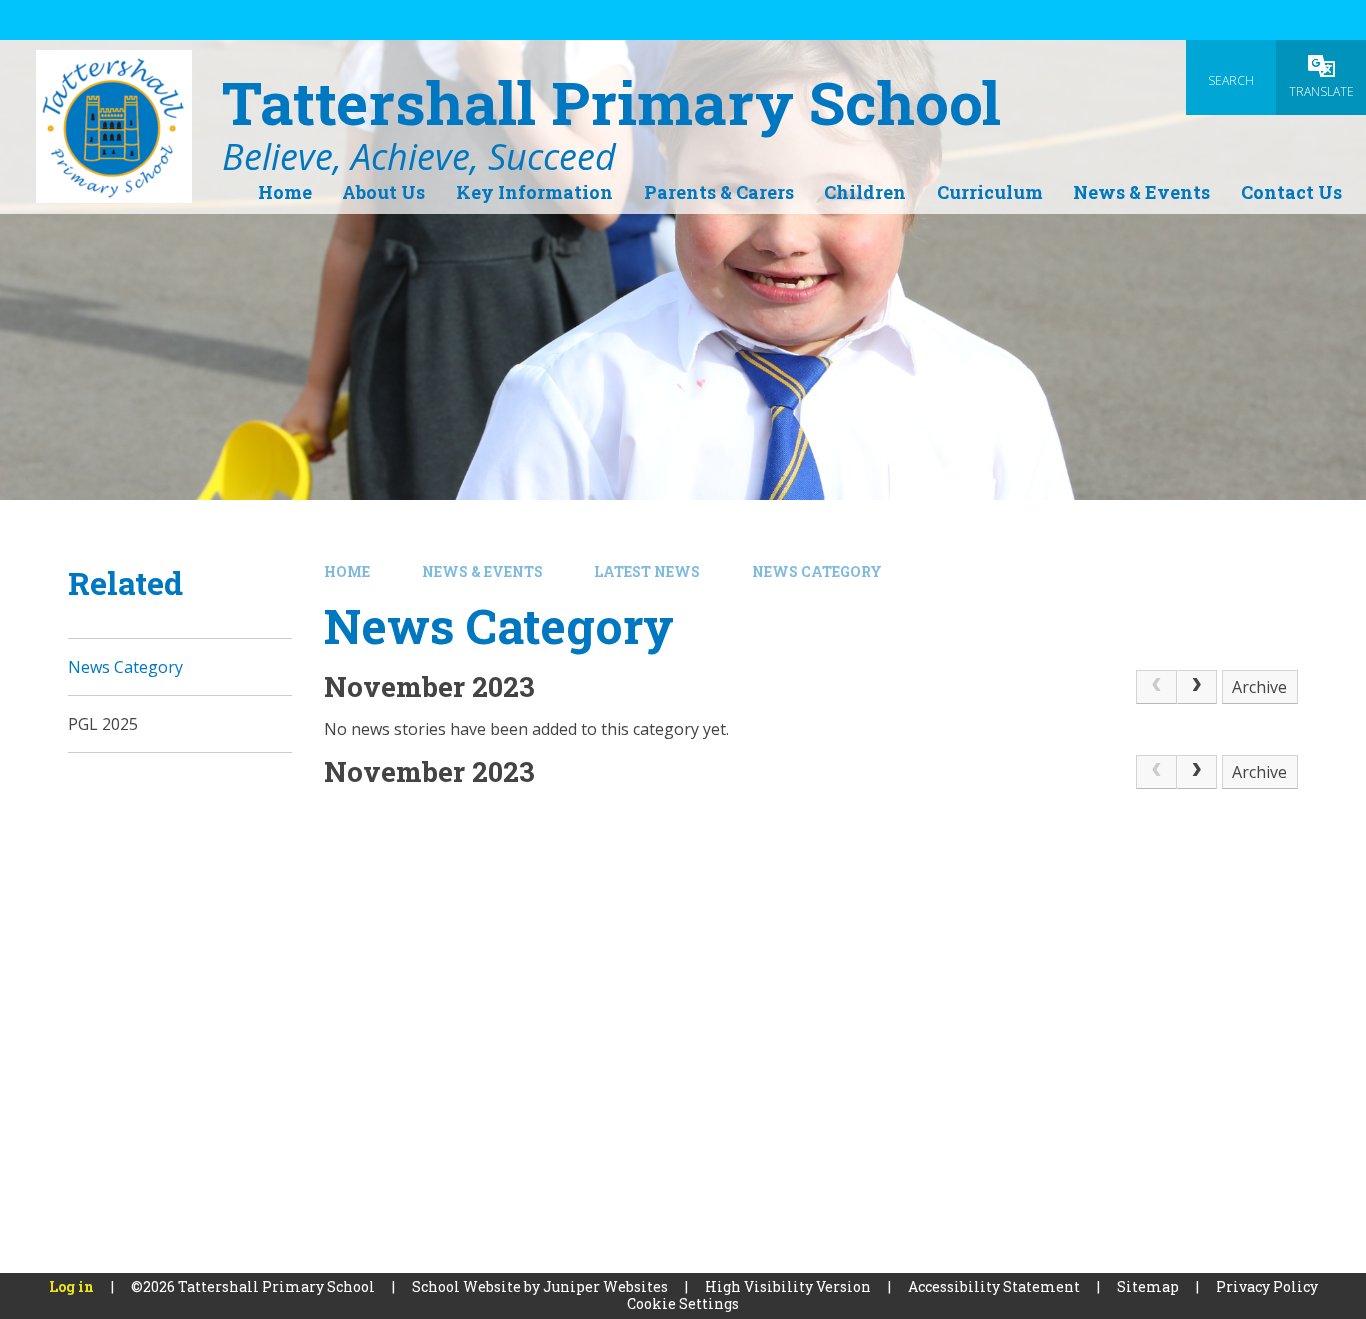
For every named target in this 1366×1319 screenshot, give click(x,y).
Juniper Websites (605, 1286)
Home (347, 571)
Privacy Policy (1267, 1286)
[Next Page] (1197, 687)
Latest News (647, 571)
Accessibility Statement (994, 1286)
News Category (817, 571)
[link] (1156, 687)
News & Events (482, 571)
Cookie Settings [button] (683, 1303)
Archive (1259, 687)
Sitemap (1148, 1286)
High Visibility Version (788, 1286)
